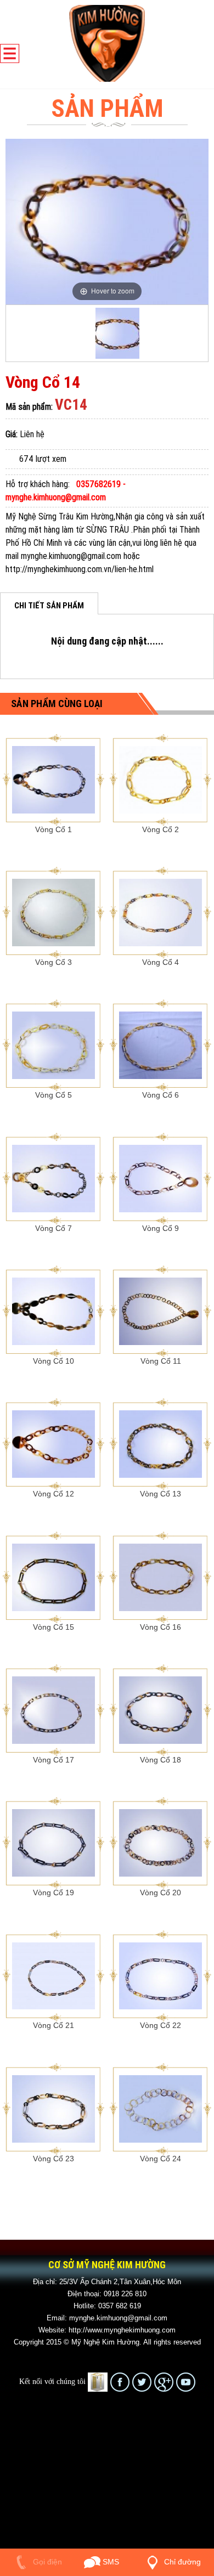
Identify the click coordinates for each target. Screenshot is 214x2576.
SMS (110, 2562)
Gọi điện (46, 2562)
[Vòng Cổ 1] (54, 779)
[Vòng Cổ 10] (54, 1310)
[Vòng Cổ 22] (161, 1975)
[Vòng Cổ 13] (161, 1443)
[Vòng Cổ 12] (54, 1443)
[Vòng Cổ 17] (54, 1709)
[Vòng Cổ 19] (54, 1842)
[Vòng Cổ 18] (161, 1709)
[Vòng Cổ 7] (54, 1178)
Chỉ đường (181, 2562)
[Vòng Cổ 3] (54, 912)
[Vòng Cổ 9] (161, 1178)
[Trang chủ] (107, 43)
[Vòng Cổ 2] (161, 779)
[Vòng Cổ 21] (54, 1975)
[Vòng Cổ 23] (54, 2108)
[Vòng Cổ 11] (161, 1310)
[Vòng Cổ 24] (161, 2108)
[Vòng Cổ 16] (161, 1577)
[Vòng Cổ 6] (161, 1045)
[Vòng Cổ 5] (54, 1045)
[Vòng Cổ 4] (161, 912)
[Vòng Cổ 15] (54, 1577)
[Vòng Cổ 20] (161, 1842)
